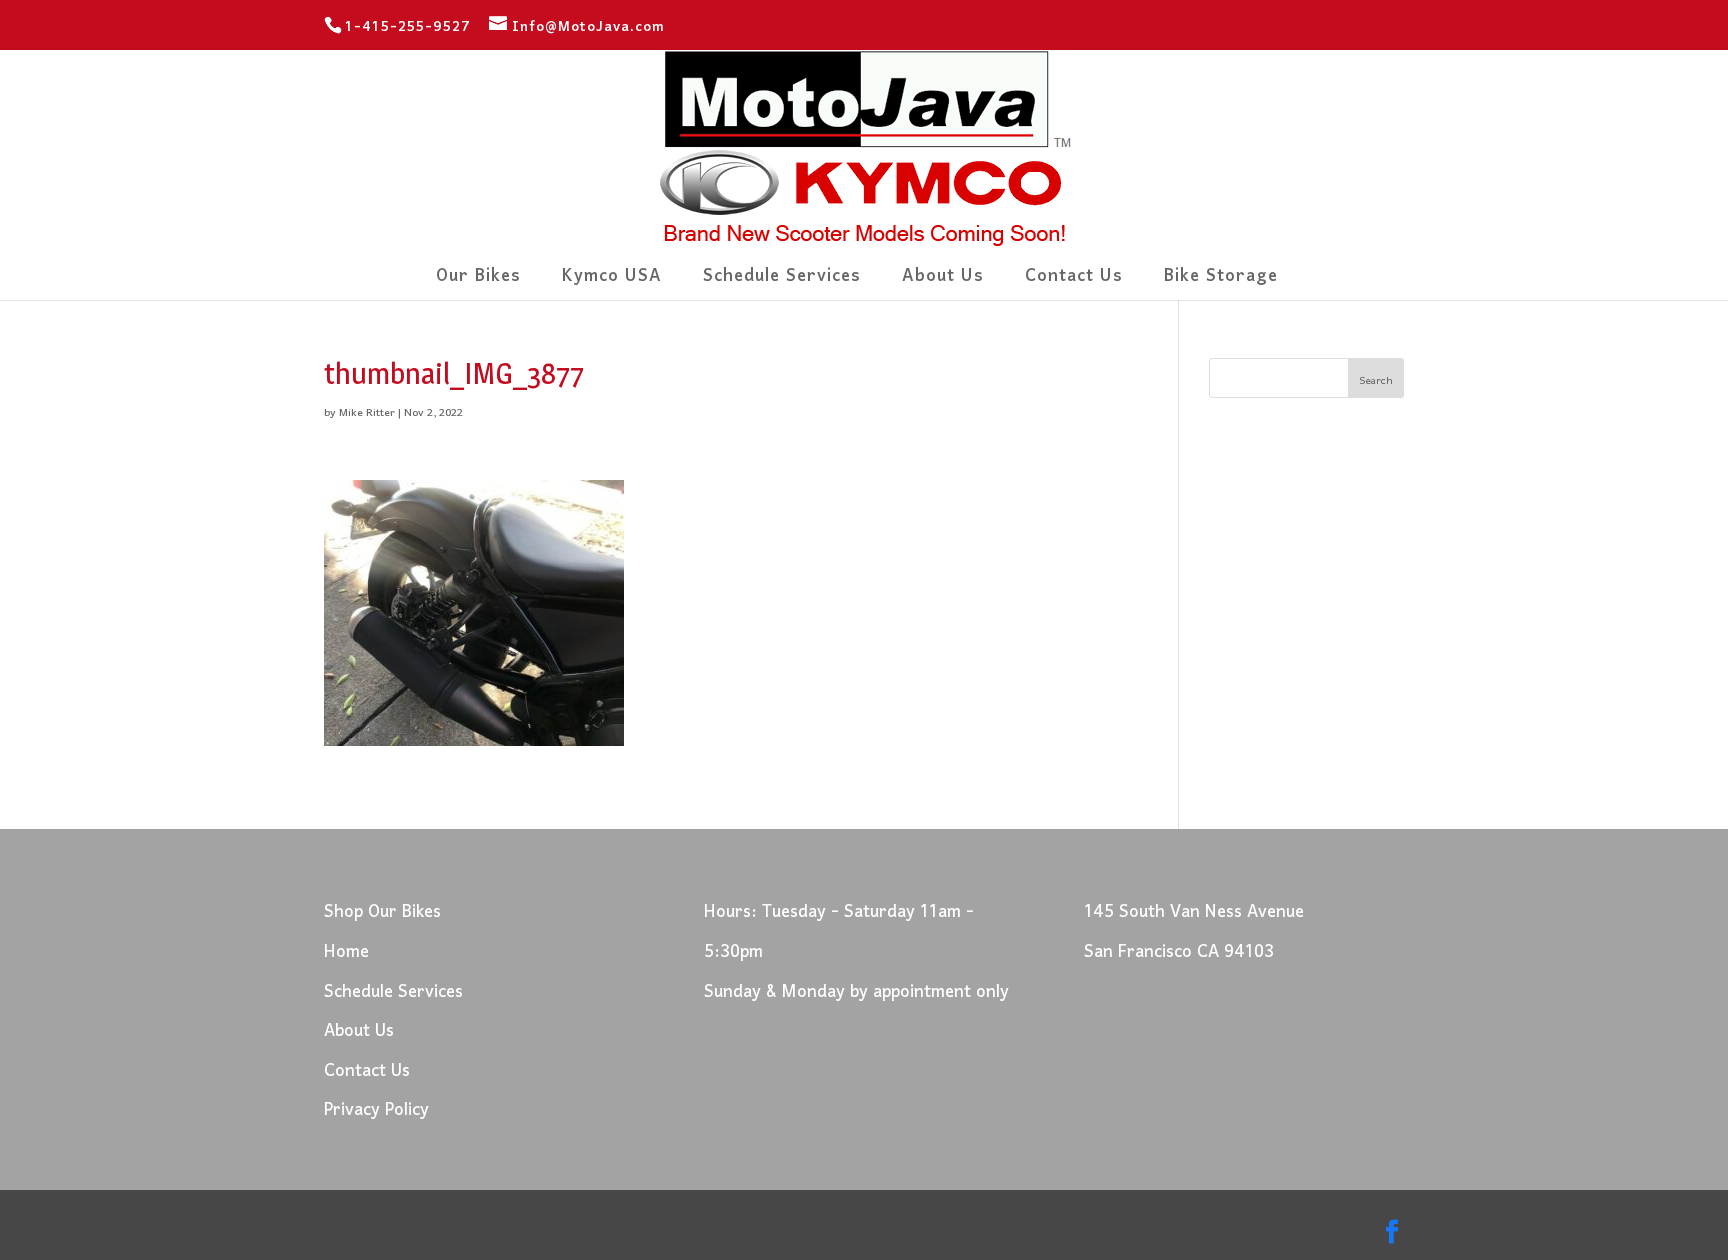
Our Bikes (478, 282)
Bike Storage (1221, 282)
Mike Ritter (367, 413)
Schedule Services (782, 282)
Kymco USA (612, 282)
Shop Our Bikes (382, 912)
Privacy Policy (376, 1110)
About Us (943, 282)
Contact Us (1074, 282)
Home (346, 952)
